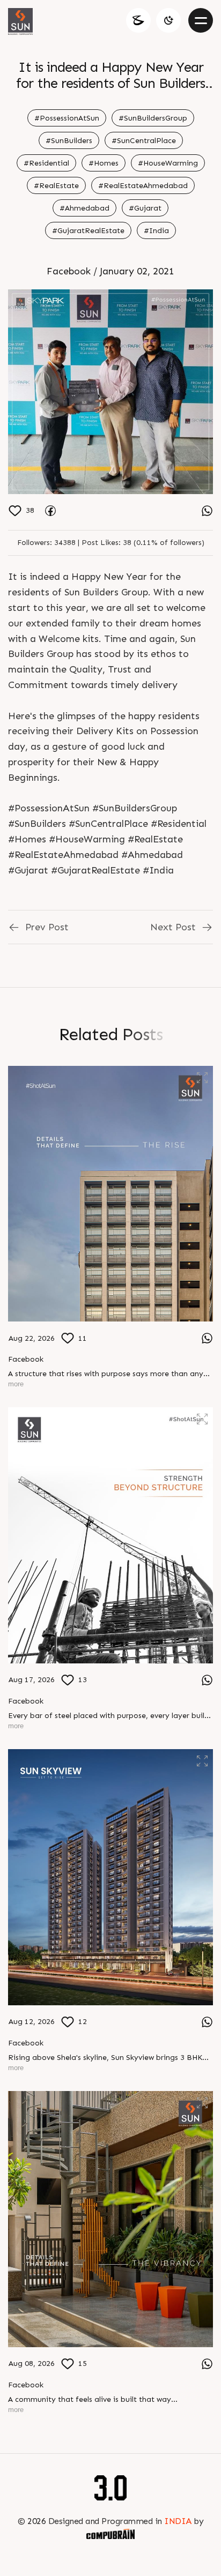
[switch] (168, 20)
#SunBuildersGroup (153, 118)
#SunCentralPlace (144, 141)
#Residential (46, 163)
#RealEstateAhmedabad (143, 186)
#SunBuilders (69, 141)
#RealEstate (56, 186)
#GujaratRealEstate (88, 231)
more (16, 1384)
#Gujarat (145, 208)
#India (156, 231)
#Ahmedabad (84, 208)
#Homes (104, 163)
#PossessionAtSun (67, 118)
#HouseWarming (168, 163)
